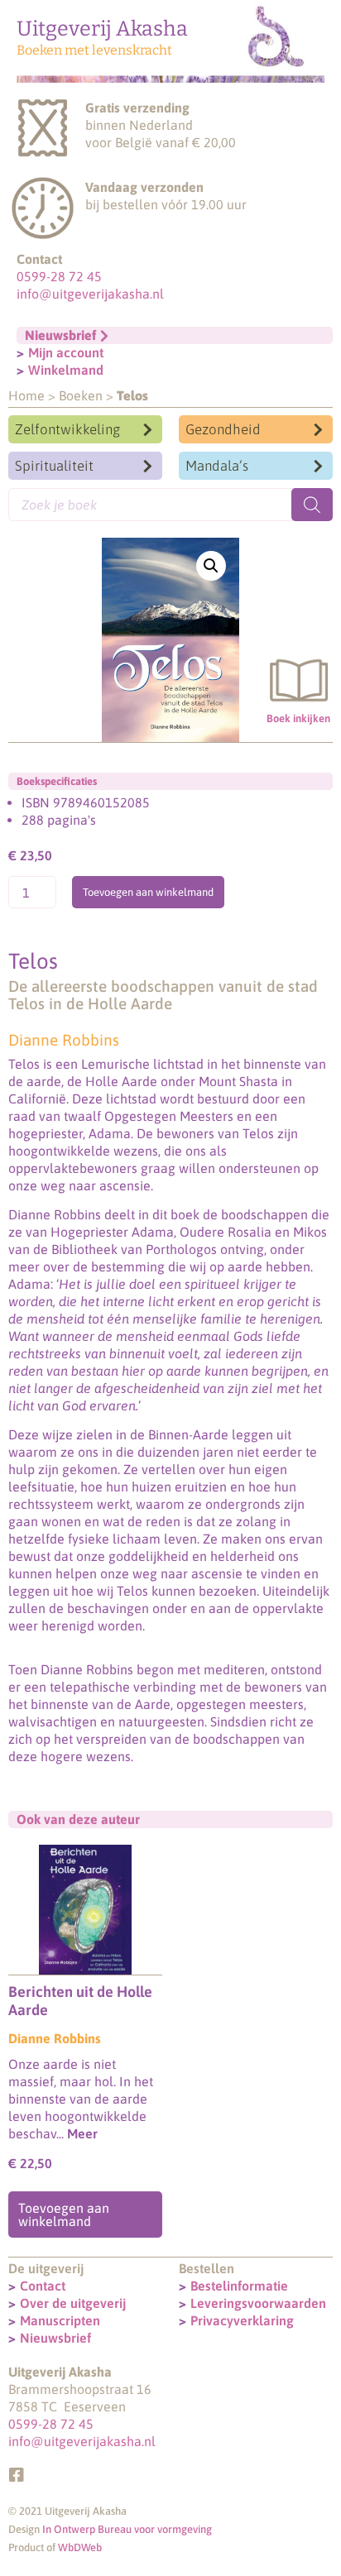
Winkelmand (66, 370)
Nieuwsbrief (55, 2338)
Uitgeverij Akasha (102, 29)
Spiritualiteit (54, 466)
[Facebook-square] (17, 2475)
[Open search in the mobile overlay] (170, 505)
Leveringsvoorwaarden (258, 2303)
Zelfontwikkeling (67, 429)
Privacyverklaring (242, 2320)
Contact (43, 2286)
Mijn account (66, 352)
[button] (211, 566)
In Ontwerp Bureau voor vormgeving (127, 2529)
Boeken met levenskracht (94, 50)
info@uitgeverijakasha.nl (90, 294)
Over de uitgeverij (73, 2303)
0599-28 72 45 (59, 276)
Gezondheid (223, 429)
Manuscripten (60, 2320)
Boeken (81, 395)
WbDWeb (80, 2547)
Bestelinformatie (239, 2286)
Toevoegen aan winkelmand (148, 892)
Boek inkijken (298, 718)
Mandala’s (217, 466)
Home (26, 395)
